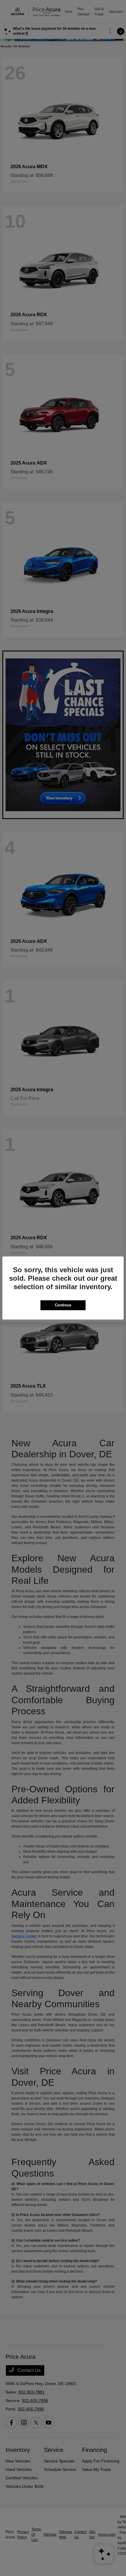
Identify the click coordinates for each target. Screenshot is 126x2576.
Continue (63, 1305)
